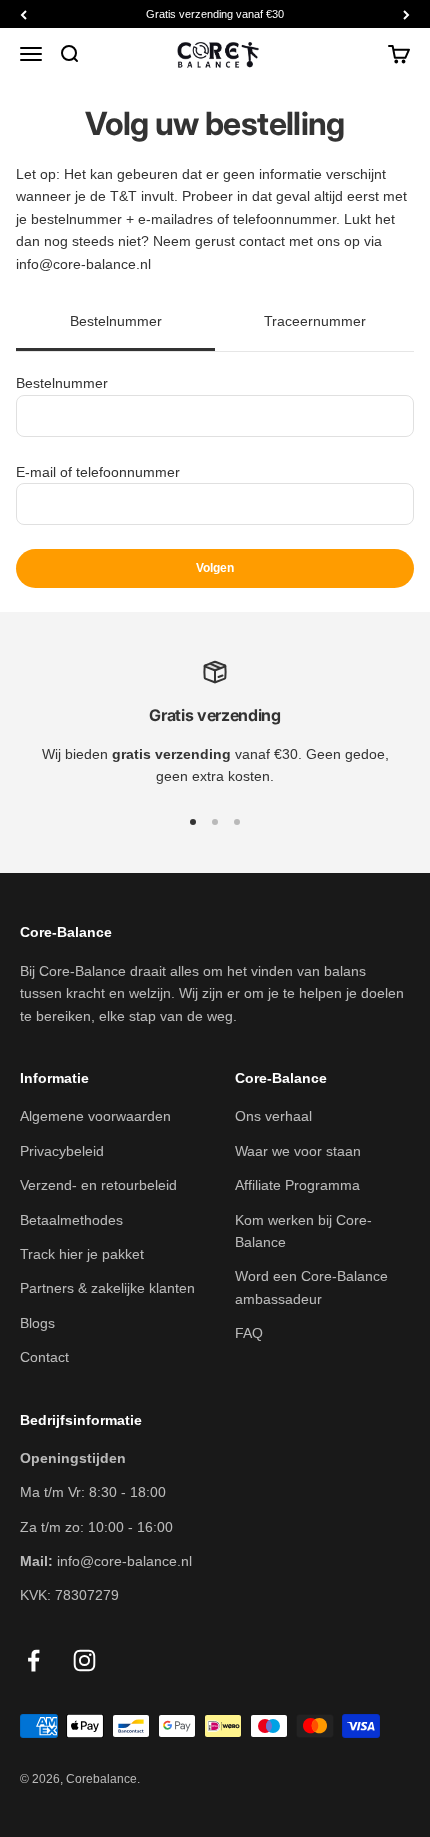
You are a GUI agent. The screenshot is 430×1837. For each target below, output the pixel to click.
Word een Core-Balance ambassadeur (311, 1287)
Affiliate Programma (297, 1185)
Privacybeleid (62, 1151)
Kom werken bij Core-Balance (303, 1231)
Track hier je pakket (82, 1254)
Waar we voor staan (298, 1151)
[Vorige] (23, 14)
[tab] (115, 323)
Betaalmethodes (71, 1220)
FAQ (249, 1333)
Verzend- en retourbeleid (98, 1185)
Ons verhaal (273, 1116)
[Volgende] (406, 14)
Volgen (215, 568)
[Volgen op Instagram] (84, 1660)
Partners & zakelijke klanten (107, 1288)
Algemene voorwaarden (95, 1116)
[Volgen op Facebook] (33, 1660)
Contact (44, 1357)
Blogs (37, 1323)
